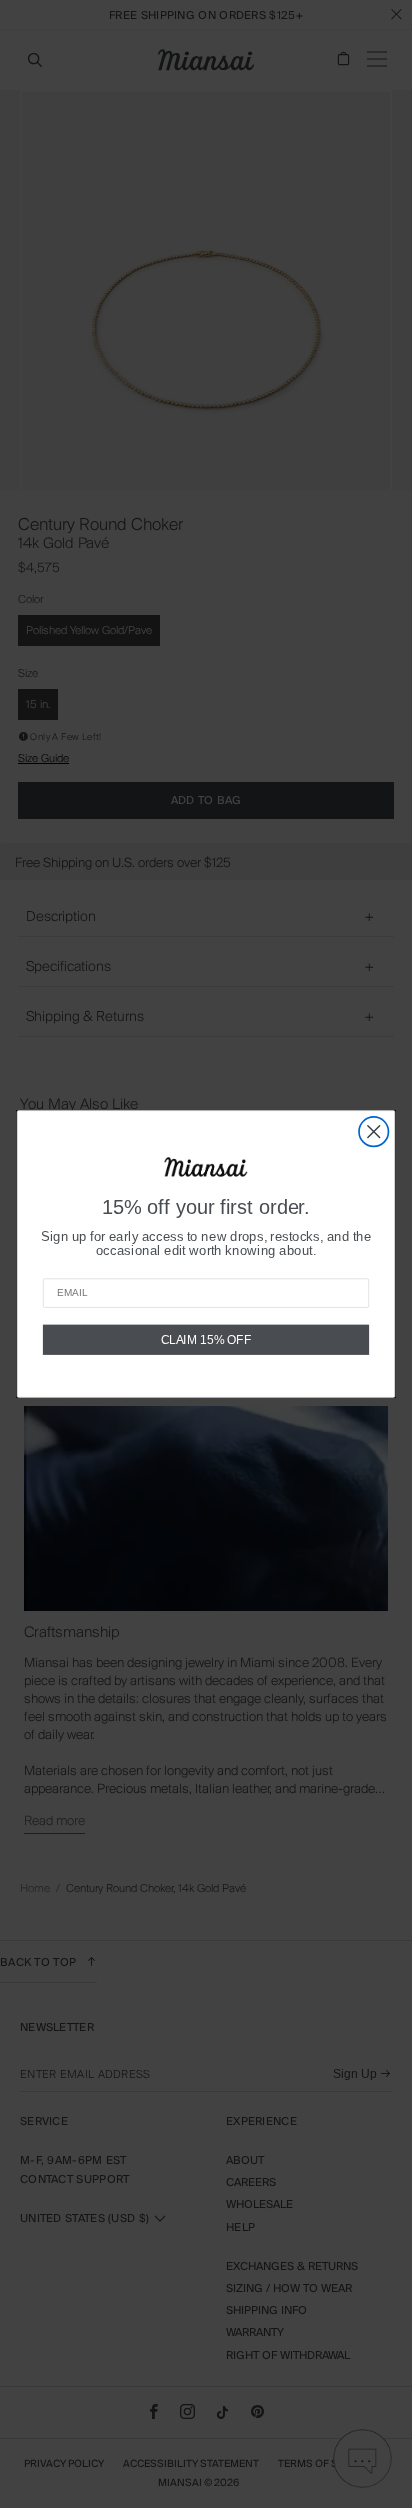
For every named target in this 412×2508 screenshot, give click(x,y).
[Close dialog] (373, 1131)
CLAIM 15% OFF (206, 1339)
